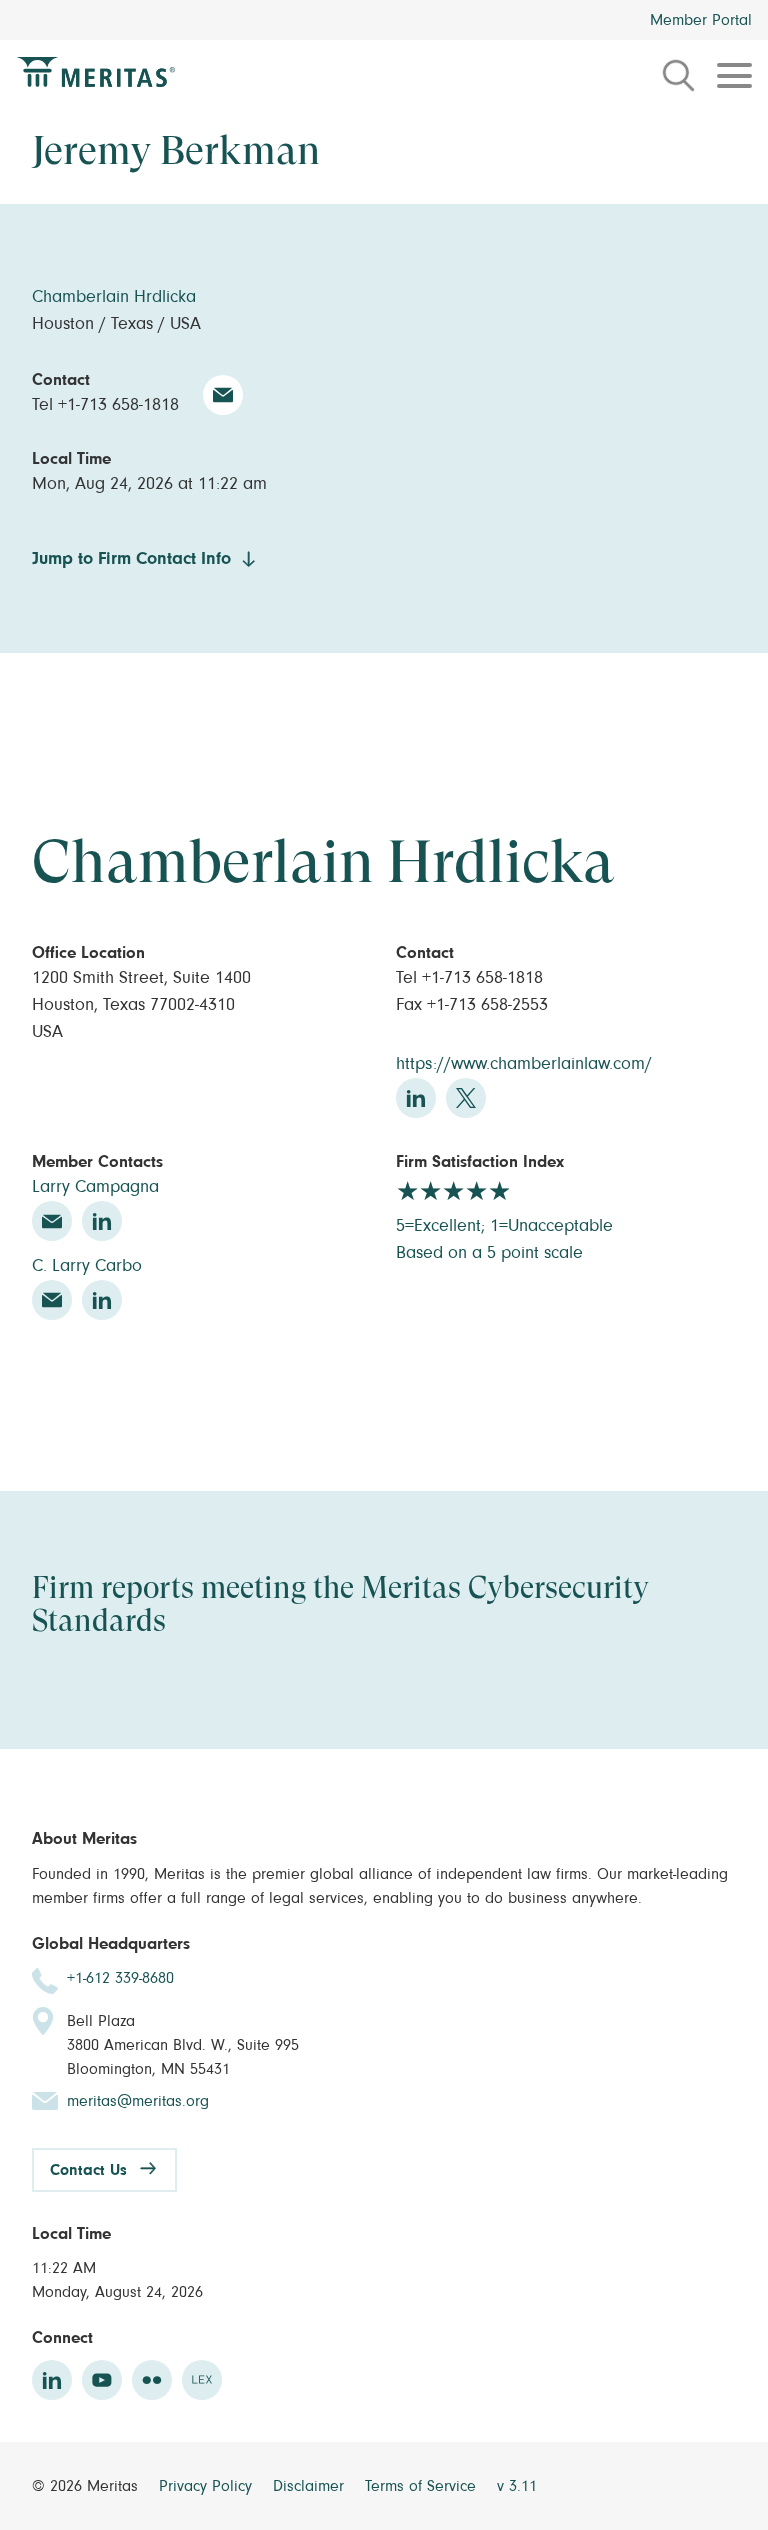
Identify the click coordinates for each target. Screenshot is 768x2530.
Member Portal (701, 20)
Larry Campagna (95, 1187)
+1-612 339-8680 (120, 1978)
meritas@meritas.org (138, 2101)
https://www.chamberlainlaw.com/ (524, 1064)
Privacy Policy (208, 2486)
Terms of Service (423, 2486)
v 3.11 (517, 2486)
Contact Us (88, 2170)
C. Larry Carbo (87, 1266)
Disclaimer (311, 2486)
